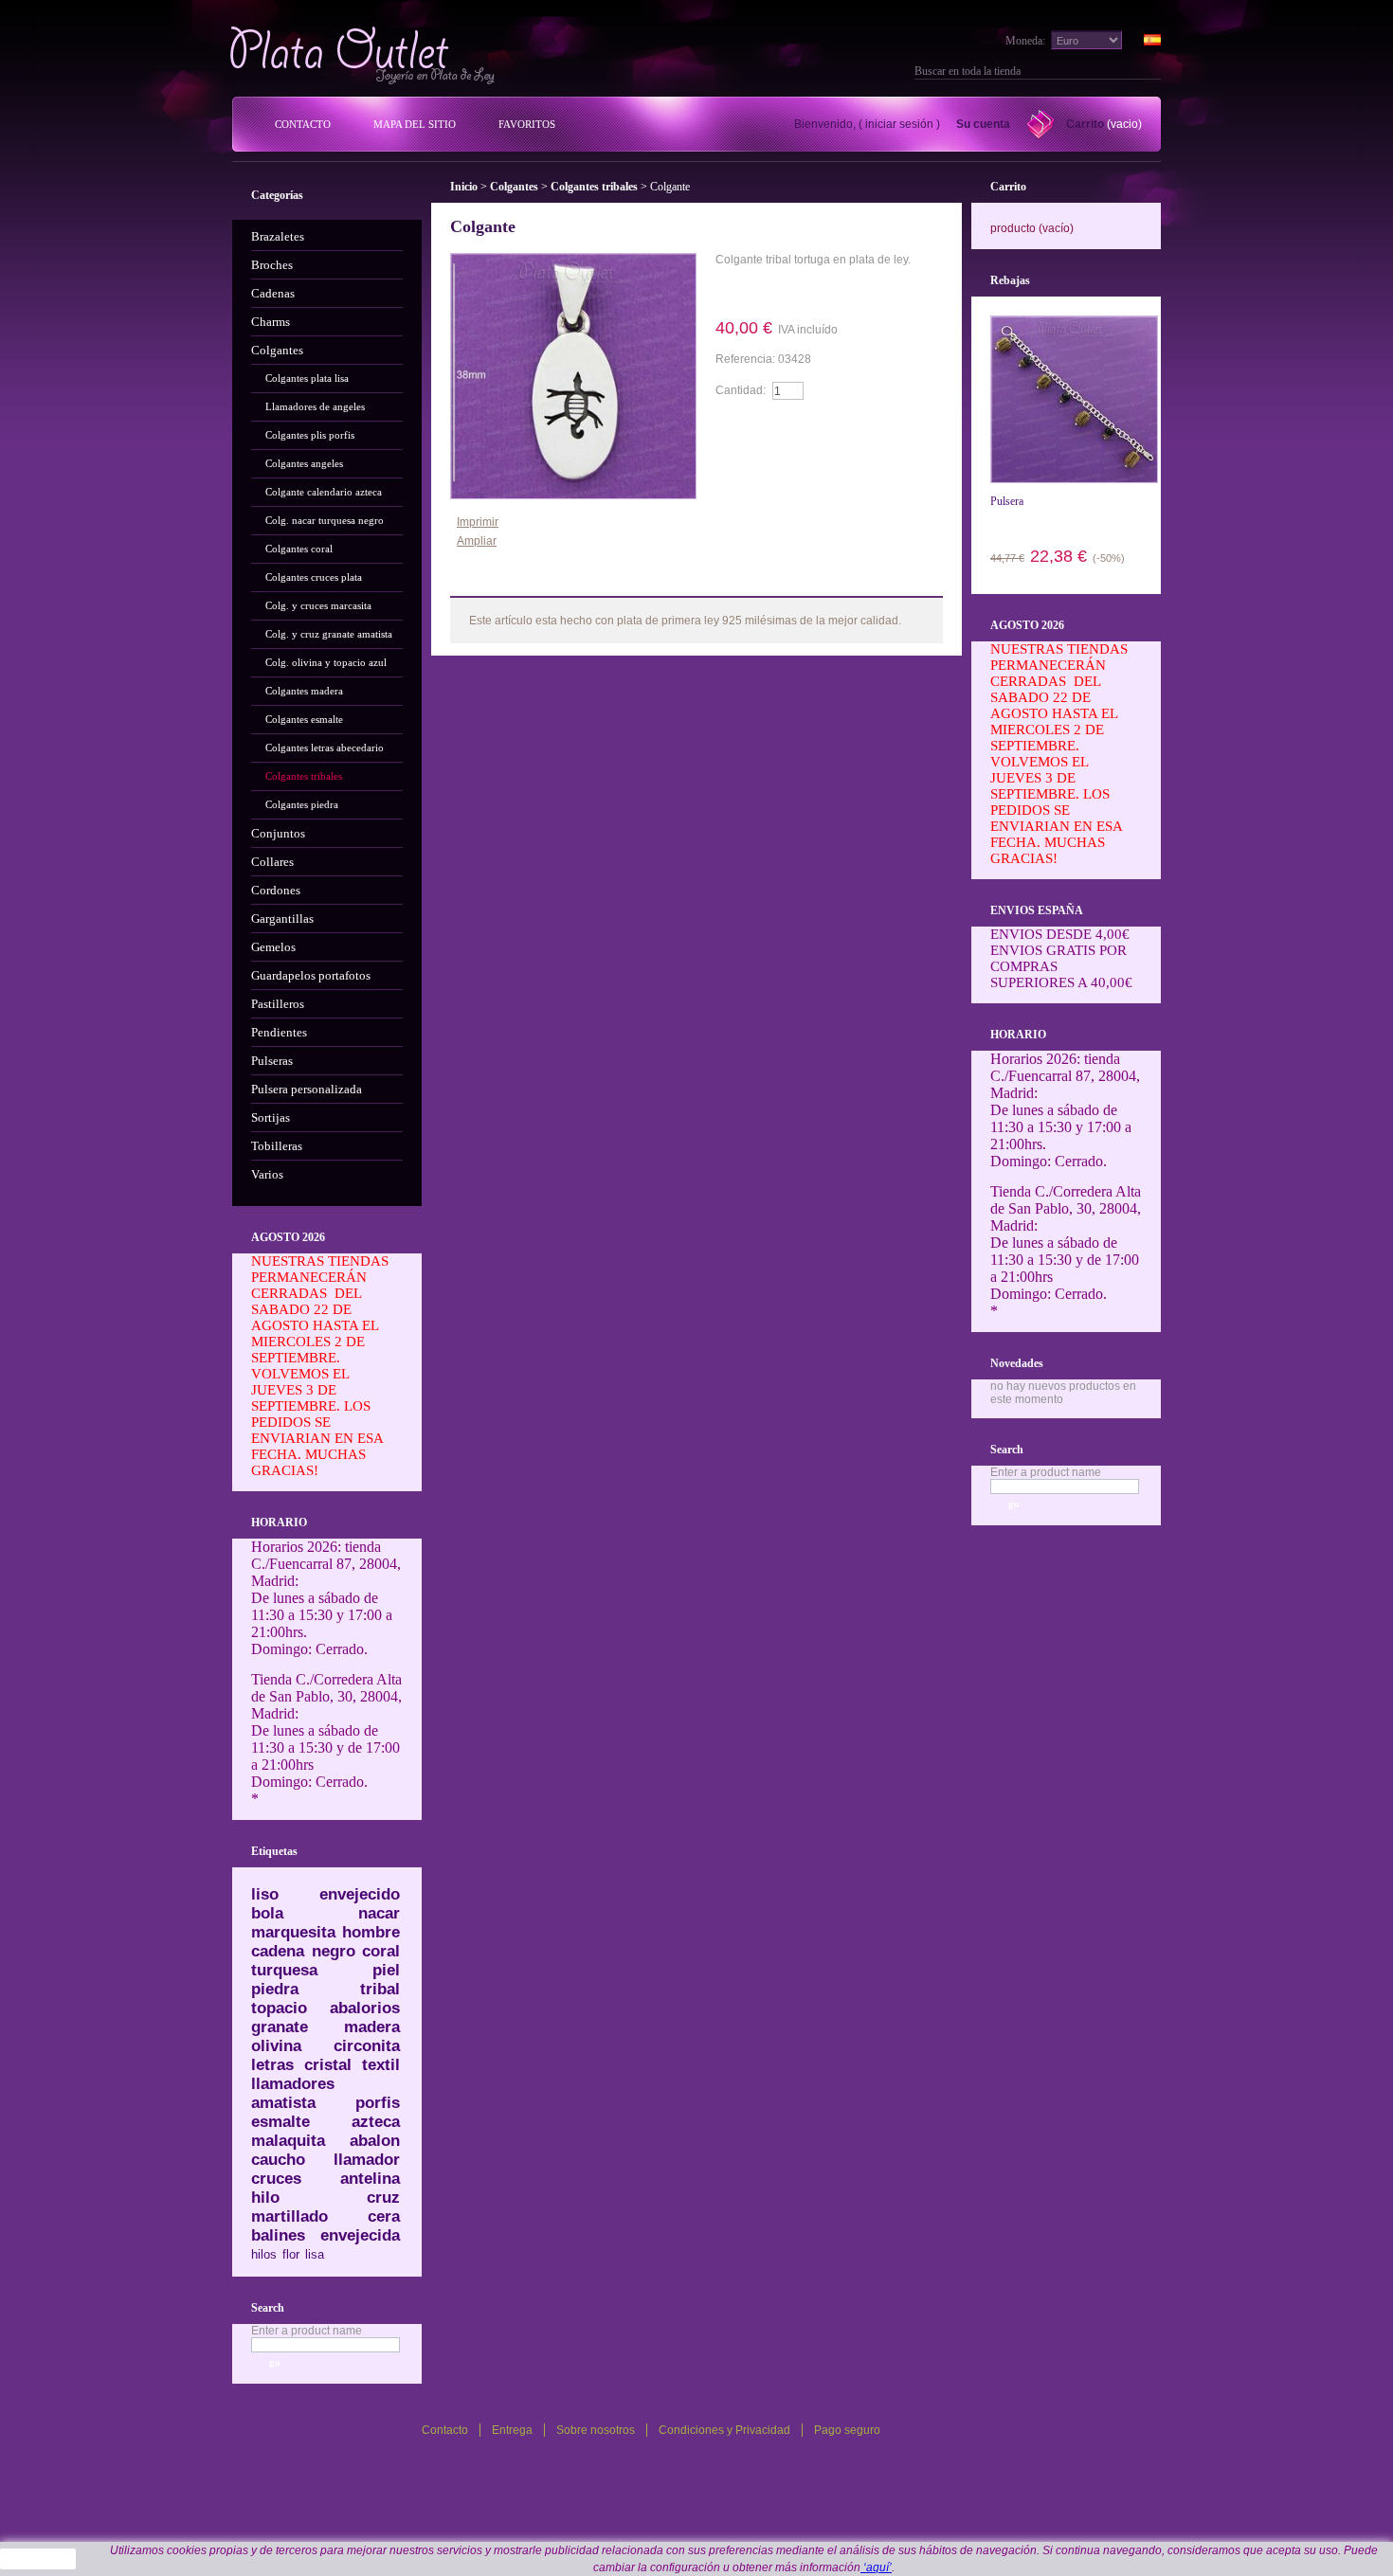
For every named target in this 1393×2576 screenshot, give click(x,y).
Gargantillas (282, 919)
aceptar (38, 2559)
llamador (367, 2160)
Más (497, 582)
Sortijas (271, 1117)
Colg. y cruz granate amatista (329, 634)
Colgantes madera (304, 691)
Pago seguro (847, 2430)
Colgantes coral (299, 549)
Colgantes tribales (304, 776)
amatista (283, 2103)
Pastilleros (278, 1004)
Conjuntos (278, 833)
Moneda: (1025, 41)
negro (334, 1951)
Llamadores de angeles (315, 406)
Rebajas (1010, 280)
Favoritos (527, 124)
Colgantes (277, 350)
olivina (276, 2046)
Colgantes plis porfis (310, 435)
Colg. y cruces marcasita (318, 605)
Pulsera (1007, 501)
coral (381, 1951)
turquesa (284, 1970)
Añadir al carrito (770, 427)
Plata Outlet (364, 55)
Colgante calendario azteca (324, 492)
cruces (276, 2179)
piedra (275, 1989)
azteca (376, 2122)
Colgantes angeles (304, 463)
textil (381, 2065)
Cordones (276, 890)
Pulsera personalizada (307, 1089)
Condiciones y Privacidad (724, 2430)
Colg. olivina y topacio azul (326, 662)
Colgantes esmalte (304, 719)
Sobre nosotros (596, 2430)
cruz (383, 2198)
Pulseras (272, 1061)
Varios (267, 1174)
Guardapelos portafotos (311, 975)
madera (372, 2027)
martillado (289, 2216)
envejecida (360, 2235)
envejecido (360, 1894)
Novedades (1017, 1363)
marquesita (293, 1932)
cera (384, 2216)
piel (386, 1970)
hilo (265, 2198)
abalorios (365, 2008)
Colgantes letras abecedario (325, 748)
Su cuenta (983, 124)
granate (280, 2027)
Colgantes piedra (302, 804)
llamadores (293, 2084)
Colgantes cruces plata (314, 577)
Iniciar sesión (899, 124)
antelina (370, 2179)
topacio (279, 2008)
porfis (378, 2103)
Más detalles (770, 291)
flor (291, 2254)
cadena (278, 1951)
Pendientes (279, 1032)
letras (272, 2065)
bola (267, 1913)
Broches (272, 265)
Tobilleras (277, 1146)
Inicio (464, 187)
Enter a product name (307, 2331)
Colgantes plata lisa (307, 378)
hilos (264, 2254)
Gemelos (273, 947)
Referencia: (747, 359)
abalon (375, 2141)
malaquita (288, 2141)
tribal (380, 1989)
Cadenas (273, 293)
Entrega (512, 2430)
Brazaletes (278, 236)
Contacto (303, 124)
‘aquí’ (876, 2567)
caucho (278, 2160)
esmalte (280, 2122)
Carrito (1085, 124)
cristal (328, 2065)
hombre (371, 1932)
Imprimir (478, 522)
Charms (271, 322)
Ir (1153, 71)
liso (265, 1894)
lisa (315, 2254)
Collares (272, 862)
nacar (379, 1913)
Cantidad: (741, 390)
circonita (367, 2046)
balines (278, 2235)
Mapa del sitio (415, 124)
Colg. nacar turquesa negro (325, 520)
